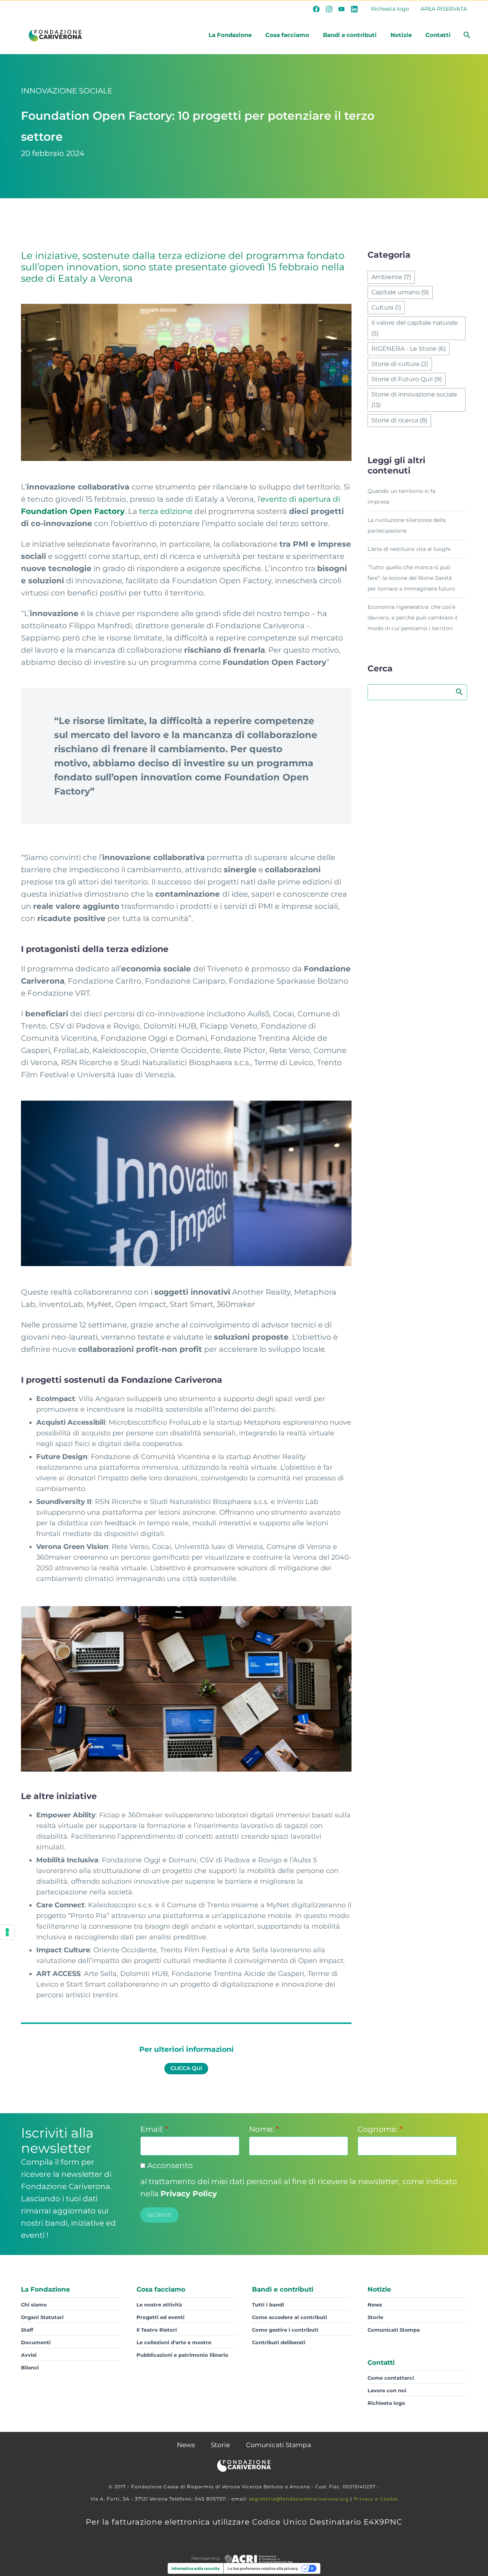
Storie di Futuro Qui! (407, 379)
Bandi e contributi (350, 35)
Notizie (401, 35)
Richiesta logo (390, 9)
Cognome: (380, 2129)
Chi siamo (34, 2305)
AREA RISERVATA (444, 9)
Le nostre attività (159, 2305)
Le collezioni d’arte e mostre (174, 2342)
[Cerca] (466, 35)
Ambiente (391, 277)
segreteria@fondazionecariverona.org (299, 2499)
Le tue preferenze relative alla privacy (263, 2568)
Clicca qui (186, 2068)
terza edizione (166, 511)
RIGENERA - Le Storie (409, 349)
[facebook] (316, 9)
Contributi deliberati (279, 2342)
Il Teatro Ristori (157, 2330)
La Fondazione (230, 35)
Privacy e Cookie (376, 2499)
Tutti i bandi (268, 2305)
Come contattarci (391, 2378)
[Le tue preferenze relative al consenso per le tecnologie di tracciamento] (7, 1932)
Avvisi (29, 2355)
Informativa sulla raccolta (196, 2568)
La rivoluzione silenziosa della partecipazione (407, 525)
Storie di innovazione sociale (414, 400)
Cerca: (459, 692)
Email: (154, 2129)
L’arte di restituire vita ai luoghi (409, 549)
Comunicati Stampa (394, 2330)
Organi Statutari (42, 2317)
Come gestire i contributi (285, 2330)
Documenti (36, 2342)
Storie (375, 2317)
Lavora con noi (387, 2390)
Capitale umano (400, 292)
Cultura (386, 307)
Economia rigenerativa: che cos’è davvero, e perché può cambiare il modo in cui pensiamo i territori (413, 618)
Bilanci (30, 2367)
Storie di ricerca (399, 420)
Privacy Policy (189, 2194)
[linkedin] (354, 9)
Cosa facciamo (287, 35)
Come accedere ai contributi (290, 2317)
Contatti (438, 35)
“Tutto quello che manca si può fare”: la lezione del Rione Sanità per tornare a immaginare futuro (411, 578)
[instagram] (329, 9)
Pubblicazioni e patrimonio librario (182, 2355)
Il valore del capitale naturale (415, 328)
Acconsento (169, 2165)
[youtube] (342, 9)
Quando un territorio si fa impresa (401, 496)
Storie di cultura (400, 364)
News (375, 2305)
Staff (27, 2330)
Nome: (264, 2129)
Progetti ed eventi (161, 2317)
